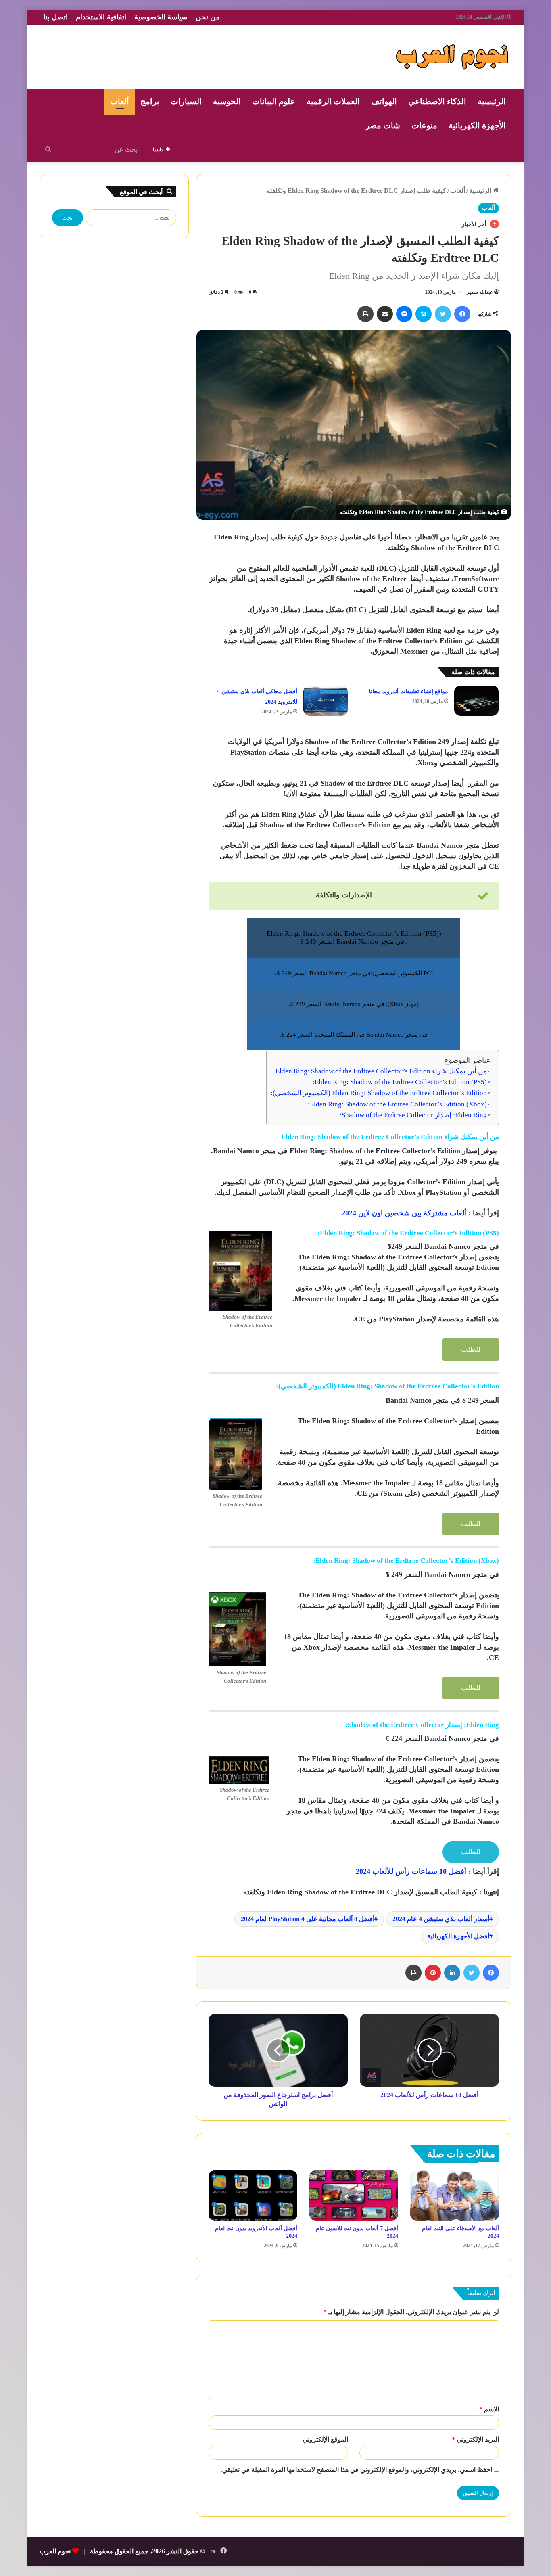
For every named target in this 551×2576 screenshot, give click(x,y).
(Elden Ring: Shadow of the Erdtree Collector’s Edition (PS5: (400, 1082)
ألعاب (120, 101)
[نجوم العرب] (452, 57)
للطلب (471, 1350)
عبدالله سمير (480, 292)
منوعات (424, 125)
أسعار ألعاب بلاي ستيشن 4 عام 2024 (441, 1919)
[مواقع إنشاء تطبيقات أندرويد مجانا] (476, 701)
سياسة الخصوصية (161, 17)
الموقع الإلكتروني (325, 2439)
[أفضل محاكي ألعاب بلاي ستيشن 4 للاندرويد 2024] (326, 701)
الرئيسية (492, 101)
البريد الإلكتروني (475, 2439)
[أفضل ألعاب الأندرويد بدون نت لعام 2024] (253, 2195)
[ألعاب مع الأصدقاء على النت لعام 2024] (455, 2195)
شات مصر (383, 125)
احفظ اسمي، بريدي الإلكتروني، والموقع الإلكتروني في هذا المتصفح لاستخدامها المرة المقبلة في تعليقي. (356, 2470)
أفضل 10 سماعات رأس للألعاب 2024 (411, 1871)
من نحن (208, 17)
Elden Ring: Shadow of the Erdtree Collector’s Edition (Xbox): (397, 1104)
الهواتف (384, 101)
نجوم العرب (55, 2551)
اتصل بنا (56, 17)
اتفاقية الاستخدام (101, 17)
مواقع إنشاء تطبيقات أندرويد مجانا (409, 691)
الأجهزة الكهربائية (477, 125)
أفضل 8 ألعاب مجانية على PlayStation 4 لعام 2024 (308, 1919)
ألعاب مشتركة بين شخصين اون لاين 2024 (404, 1213)
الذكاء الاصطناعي (437, 101)
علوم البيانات (274, 101)
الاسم (489, 2409)
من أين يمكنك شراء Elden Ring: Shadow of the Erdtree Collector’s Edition (381, 1071)
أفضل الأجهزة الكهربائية (458, 1936)
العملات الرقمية (333, 101)
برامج (150, 101)
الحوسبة (227, 101)
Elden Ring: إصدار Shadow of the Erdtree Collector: (413, 1115)
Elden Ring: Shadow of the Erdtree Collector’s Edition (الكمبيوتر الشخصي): (379, 1093)
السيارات (186, 101)
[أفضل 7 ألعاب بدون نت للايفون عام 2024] (354, 2195)
